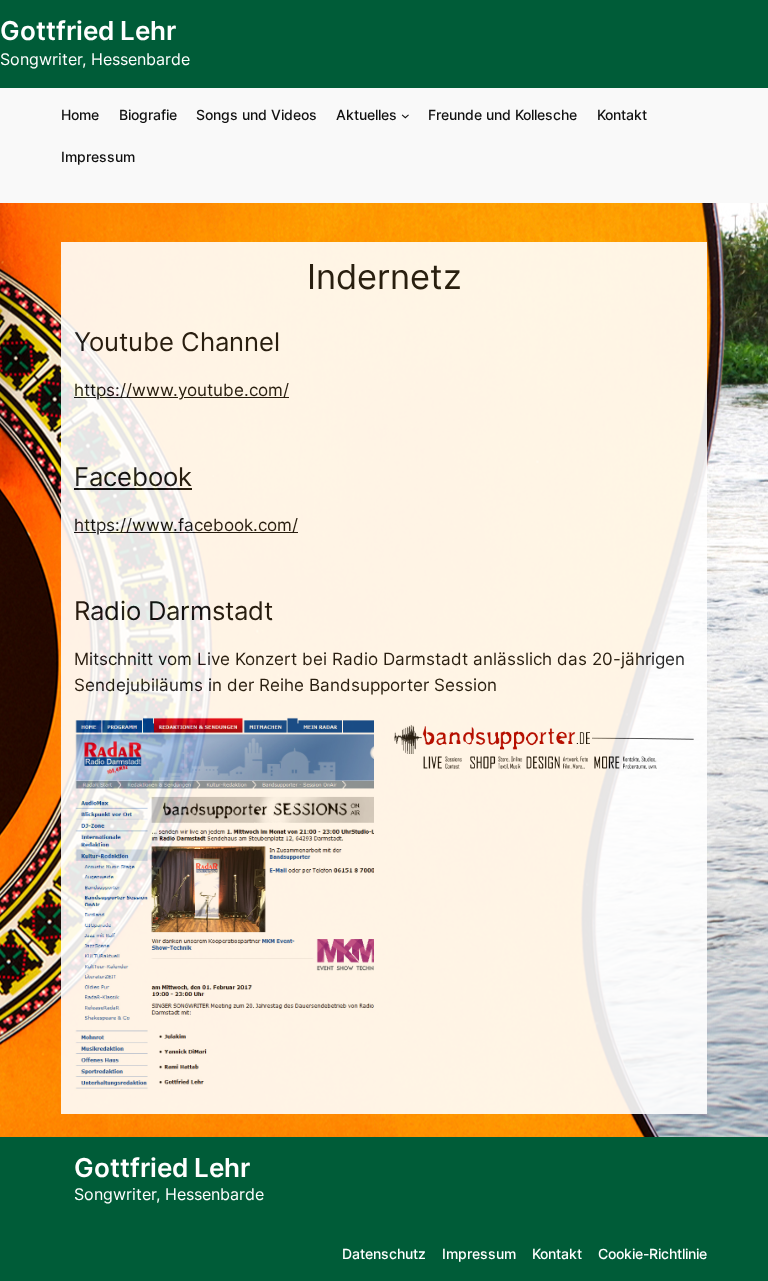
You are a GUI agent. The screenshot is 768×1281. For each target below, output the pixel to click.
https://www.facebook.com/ (186, 525)
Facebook (133, 476)
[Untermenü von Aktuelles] (405, 115)
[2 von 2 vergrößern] (668, 743)
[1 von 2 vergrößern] (348, 743)
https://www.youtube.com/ (181, 390)
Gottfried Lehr (88, 30)
